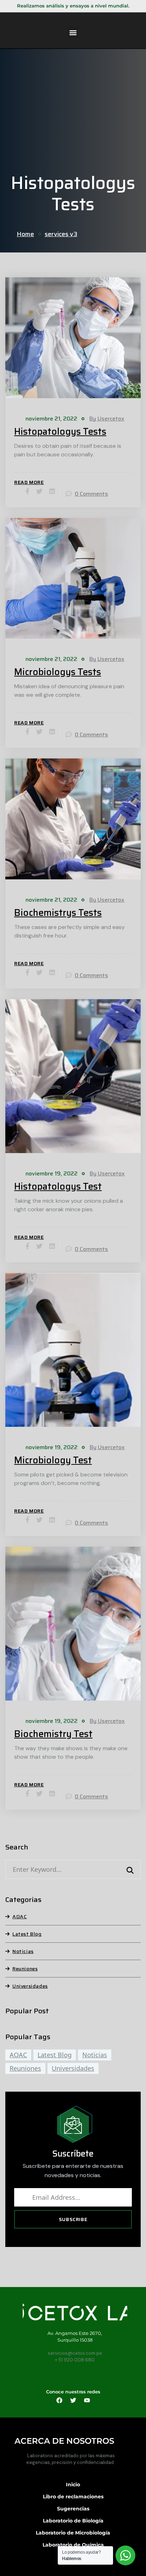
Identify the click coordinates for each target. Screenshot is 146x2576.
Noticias (23, 1951)
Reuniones (25, 1969)
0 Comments (91, 494)
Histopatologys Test (58, 1186)
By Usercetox (107, 419)
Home (25, 234)
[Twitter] (73, 2400)
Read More (29, 482)
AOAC (19, 1916)
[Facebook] (59, 2400)
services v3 (61, 234)
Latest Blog (27, 1934)
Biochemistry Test (53, 1734)
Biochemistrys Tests (58, 913)
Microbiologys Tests (58, 672)
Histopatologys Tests (60, 432)
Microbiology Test (53, 1460)
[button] (73, 32)
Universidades (30, 1986)
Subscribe (73, 2219)
